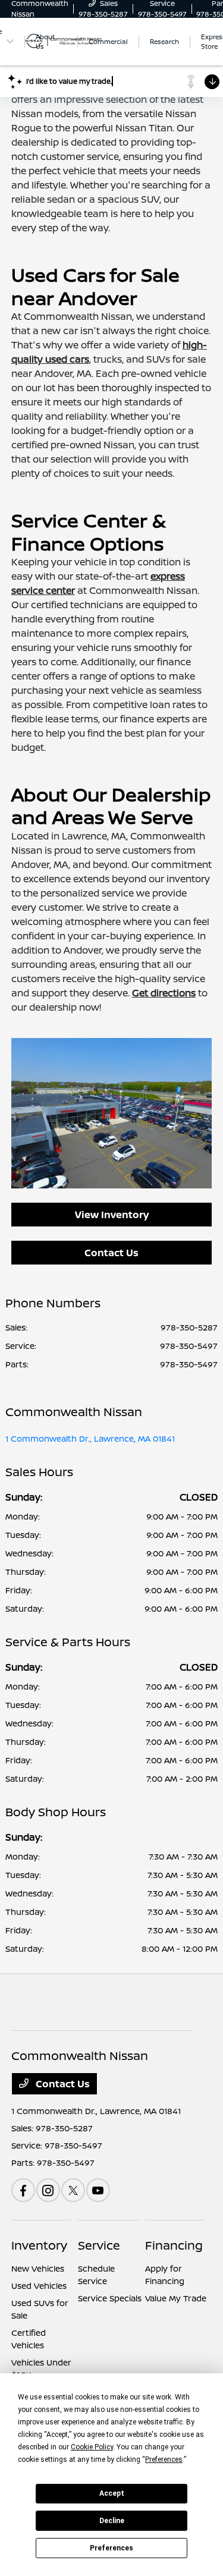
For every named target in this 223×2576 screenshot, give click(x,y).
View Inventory (112, 1215)
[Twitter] (73, 2190)
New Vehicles (38, 2268)
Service (99, 2245)
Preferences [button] (164, 2459)
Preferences (111, 2548)
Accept (112, 2493)
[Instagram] (48, 2190)
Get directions (164, 993)
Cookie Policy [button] (92, 2447)
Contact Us (111, 1253)
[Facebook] (23, 2190)
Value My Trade (176, 2298)
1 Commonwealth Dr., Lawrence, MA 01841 (90, 1438)
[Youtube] (98, 2190)
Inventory (39, 2245)
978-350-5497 (189, 1346)
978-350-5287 (189, 1327)
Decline (112, 2521)
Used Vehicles (39, 2286)
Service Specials (110, 2298)
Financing (174, 2245)
